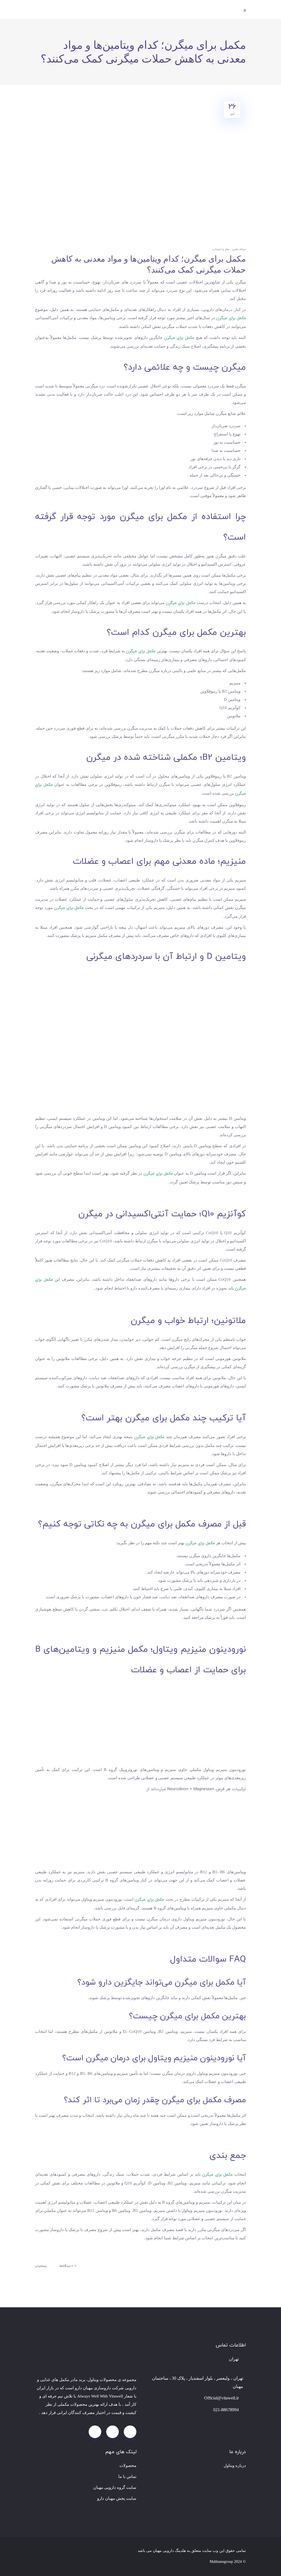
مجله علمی (239, 249)
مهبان (88, 2388)
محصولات (128, 2466)
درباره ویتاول (235, 2466)
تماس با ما (127, 2476)
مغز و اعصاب (221, 249)
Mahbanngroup (221, 2562)
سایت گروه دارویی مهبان (115, 2487)
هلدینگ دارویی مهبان (169, 2551)
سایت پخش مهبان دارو (117, 2498)
